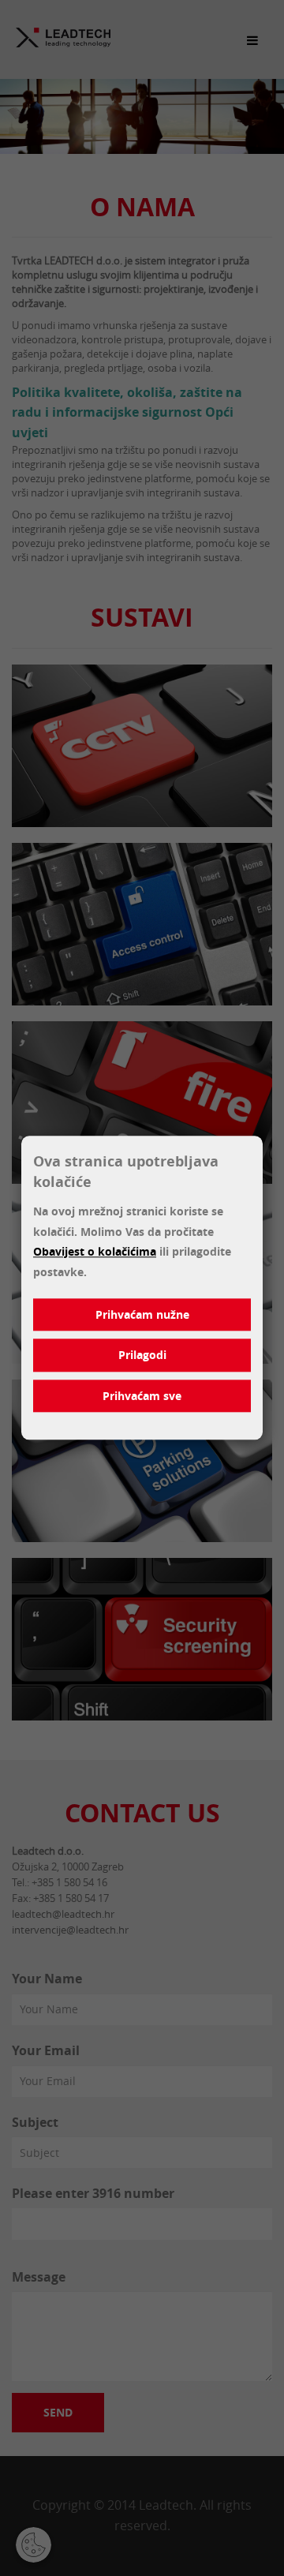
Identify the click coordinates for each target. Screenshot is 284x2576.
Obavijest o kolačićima (95, 1252)
